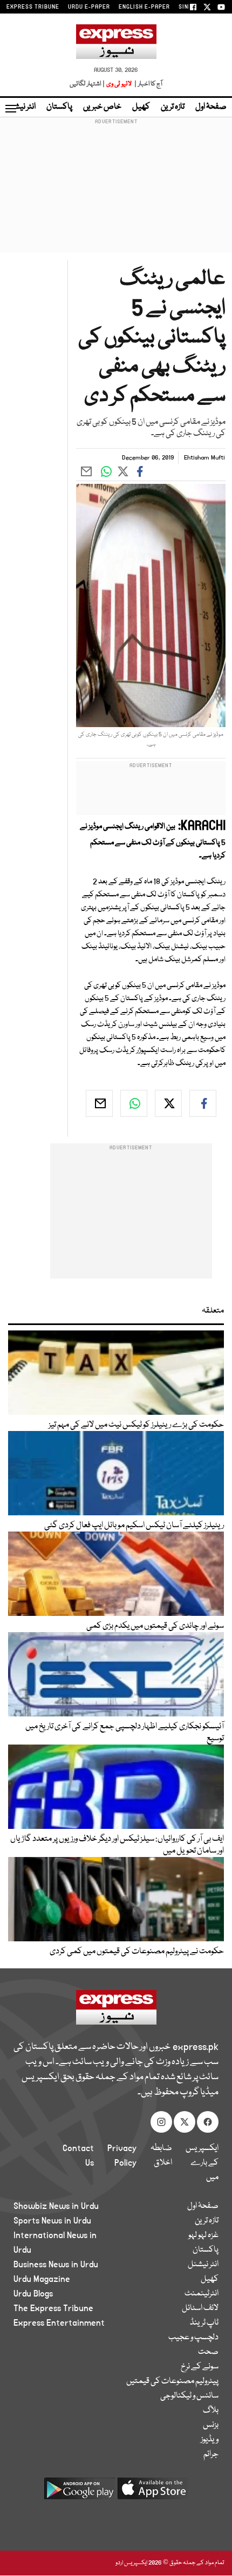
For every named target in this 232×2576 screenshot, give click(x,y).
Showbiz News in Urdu (56, 2206)
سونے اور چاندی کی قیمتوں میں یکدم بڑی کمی (155, 1626)
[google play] (79, 2492)
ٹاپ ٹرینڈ (204, 2323)
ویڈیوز (210, 2440)
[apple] (153, 2492)
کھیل (141, 107)
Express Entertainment (59, 2323)
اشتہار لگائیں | (87, 84)
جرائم (211, 2454)
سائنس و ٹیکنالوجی (189, 2396)
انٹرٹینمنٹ (202, 2294)
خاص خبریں (102, 107)
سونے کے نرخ (200, 2367)
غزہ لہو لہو (203, 2235)
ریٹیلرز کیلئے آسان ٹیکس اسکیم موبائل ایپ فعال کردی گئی (134, 1526)
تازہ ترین (173, 107)
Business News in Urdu (56, 2265)
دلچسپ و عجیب (193, 2338)
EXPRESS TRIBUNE (33, 7)
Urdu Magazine (42, 2279)
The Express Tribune (53, 2308)
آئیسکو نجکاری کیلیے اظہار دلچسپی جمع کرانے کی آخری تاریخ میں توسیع (125, 1733)
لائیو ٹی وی (119, 84)
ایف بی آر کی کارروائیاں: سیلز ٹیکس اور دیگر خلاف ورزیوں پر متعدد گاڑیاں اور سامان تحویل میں (117, 1845)
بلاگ (211, 2411)
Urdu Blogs (33, 2294)
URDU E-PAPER (89, 7)
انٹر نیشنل (203, 2265)
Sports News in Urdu (52, 2221)
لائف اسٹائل (200, 2308)
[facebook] (203, 1103)
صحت (208, 2352)
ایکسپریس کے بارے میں (202, 2163)
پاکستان (59, 107)
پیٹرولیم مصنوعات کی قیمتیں (172, 2381)
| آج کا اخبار (148, 84)
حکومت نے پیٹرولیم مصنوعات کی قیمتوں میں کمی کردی (137, 1952)
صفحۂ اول (211, 107)
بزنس (211, 2425)
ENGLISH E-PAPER (144, 7)
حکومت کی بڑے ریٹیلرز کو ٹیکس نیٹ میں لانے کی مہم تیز (136, 1425)
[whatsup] (134, 1103)
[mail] (99, 1103)
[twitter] (168, 1103)
